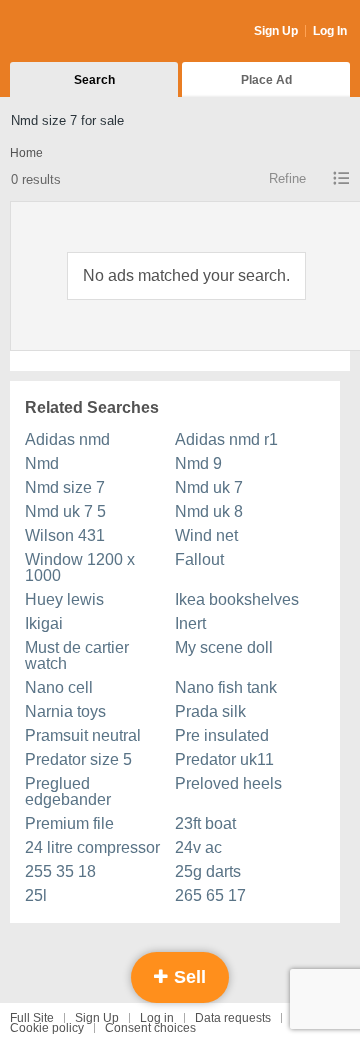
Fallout (199, 559)
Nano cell (59, 687)
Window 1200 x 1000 (80, 567)
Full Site (32, 1018)
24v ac (198, 847)
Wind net (206, 535)
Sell (187, 977)
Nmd (42, 463)
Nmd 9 (198, 463)
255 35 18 (60, 871)
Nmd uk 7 (209, 487)
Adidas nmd (67, 439)
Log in (157, 1018)
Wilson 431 (65, 535)
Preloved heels (228, 783)
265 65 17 (210, 895)
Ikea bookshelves (237, 599)
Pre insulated (222, 735)
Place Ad (266, 80)
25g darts (208, 871)
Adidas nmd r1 (226, 439)
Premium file (69, 823)
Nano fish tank (226, 687)
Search (94, 80)
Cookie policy (47, 1028)
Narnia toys (65, 711)
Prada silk (210, 711)
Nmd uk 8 (209, 511)
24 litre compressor (92, 847)
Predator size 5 (78, 759)
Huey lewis (64, 599)
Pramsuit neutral (83, 735)
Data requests (233, 1018)
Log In (330, 31)
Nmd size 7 (65, 487)
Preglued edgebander (68, 791)
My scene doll (224, 647)
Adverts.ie (88, 32)
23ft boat (205, 823)
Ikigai (44, 623)
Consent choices (150, 1028)
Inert (190, 623)
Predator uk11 (224, 759)
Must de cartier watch (77, 655)
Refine (287, 178)
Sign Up (276, 31)
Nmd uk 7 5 (65, 511)
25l (36, 895)
